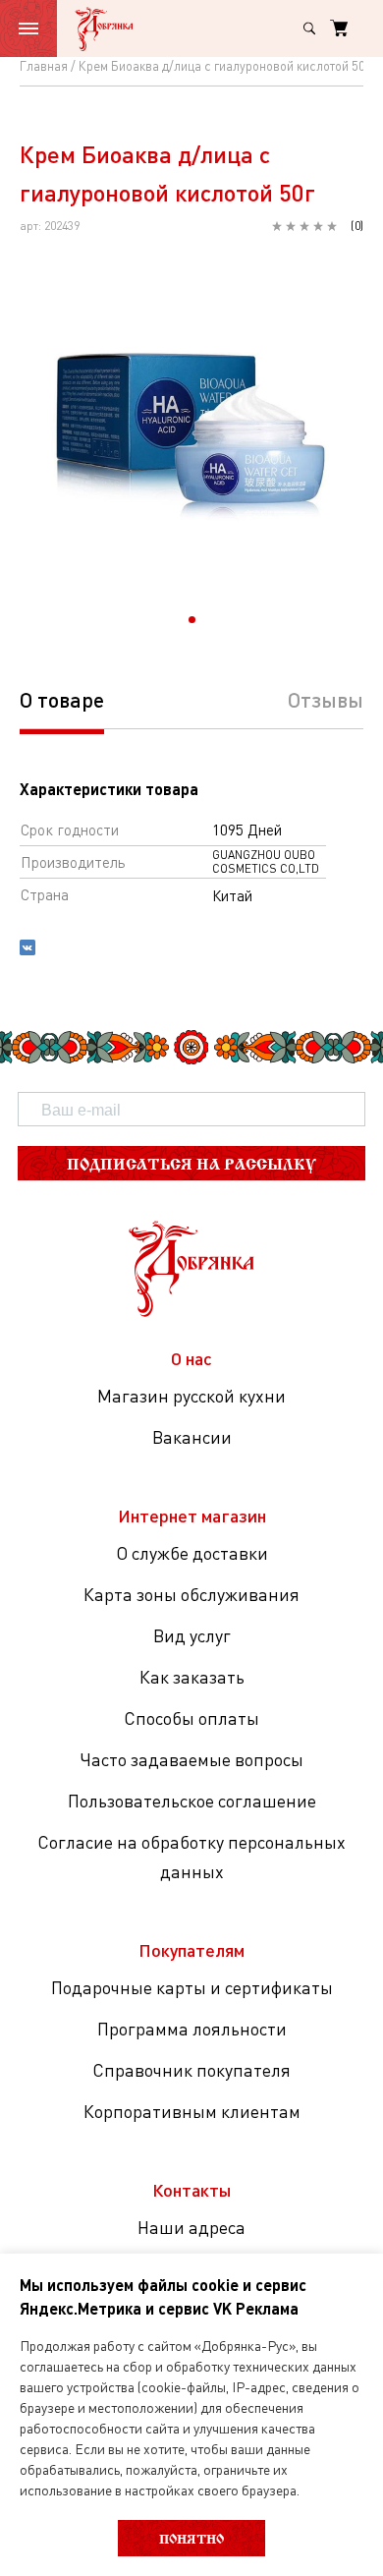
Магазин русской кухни (191, 1396)
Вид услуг (192, 1635)
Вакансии (192, 1437)
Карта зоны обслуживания (191, 1594)
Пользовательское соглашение (192, 1801)
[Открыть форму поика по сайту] (309, 29)
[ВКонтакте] (27, 950)
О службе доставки (192, 1553)
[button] (192, 620)
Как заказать (192, 1677)
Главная (44, 66)
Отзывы (326, 699)
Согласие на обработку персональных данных (191, 1857)
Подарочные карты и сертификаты (192, 1987)
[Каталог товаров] (28, 29)
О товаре (62, 699)
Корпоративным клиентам (192, 2111)
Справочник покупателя (191, 2070)
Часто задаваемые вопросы (191, 1759)
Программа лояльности (192, 2029)
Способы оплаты (191, 1718)
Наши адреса (191, 2227)
